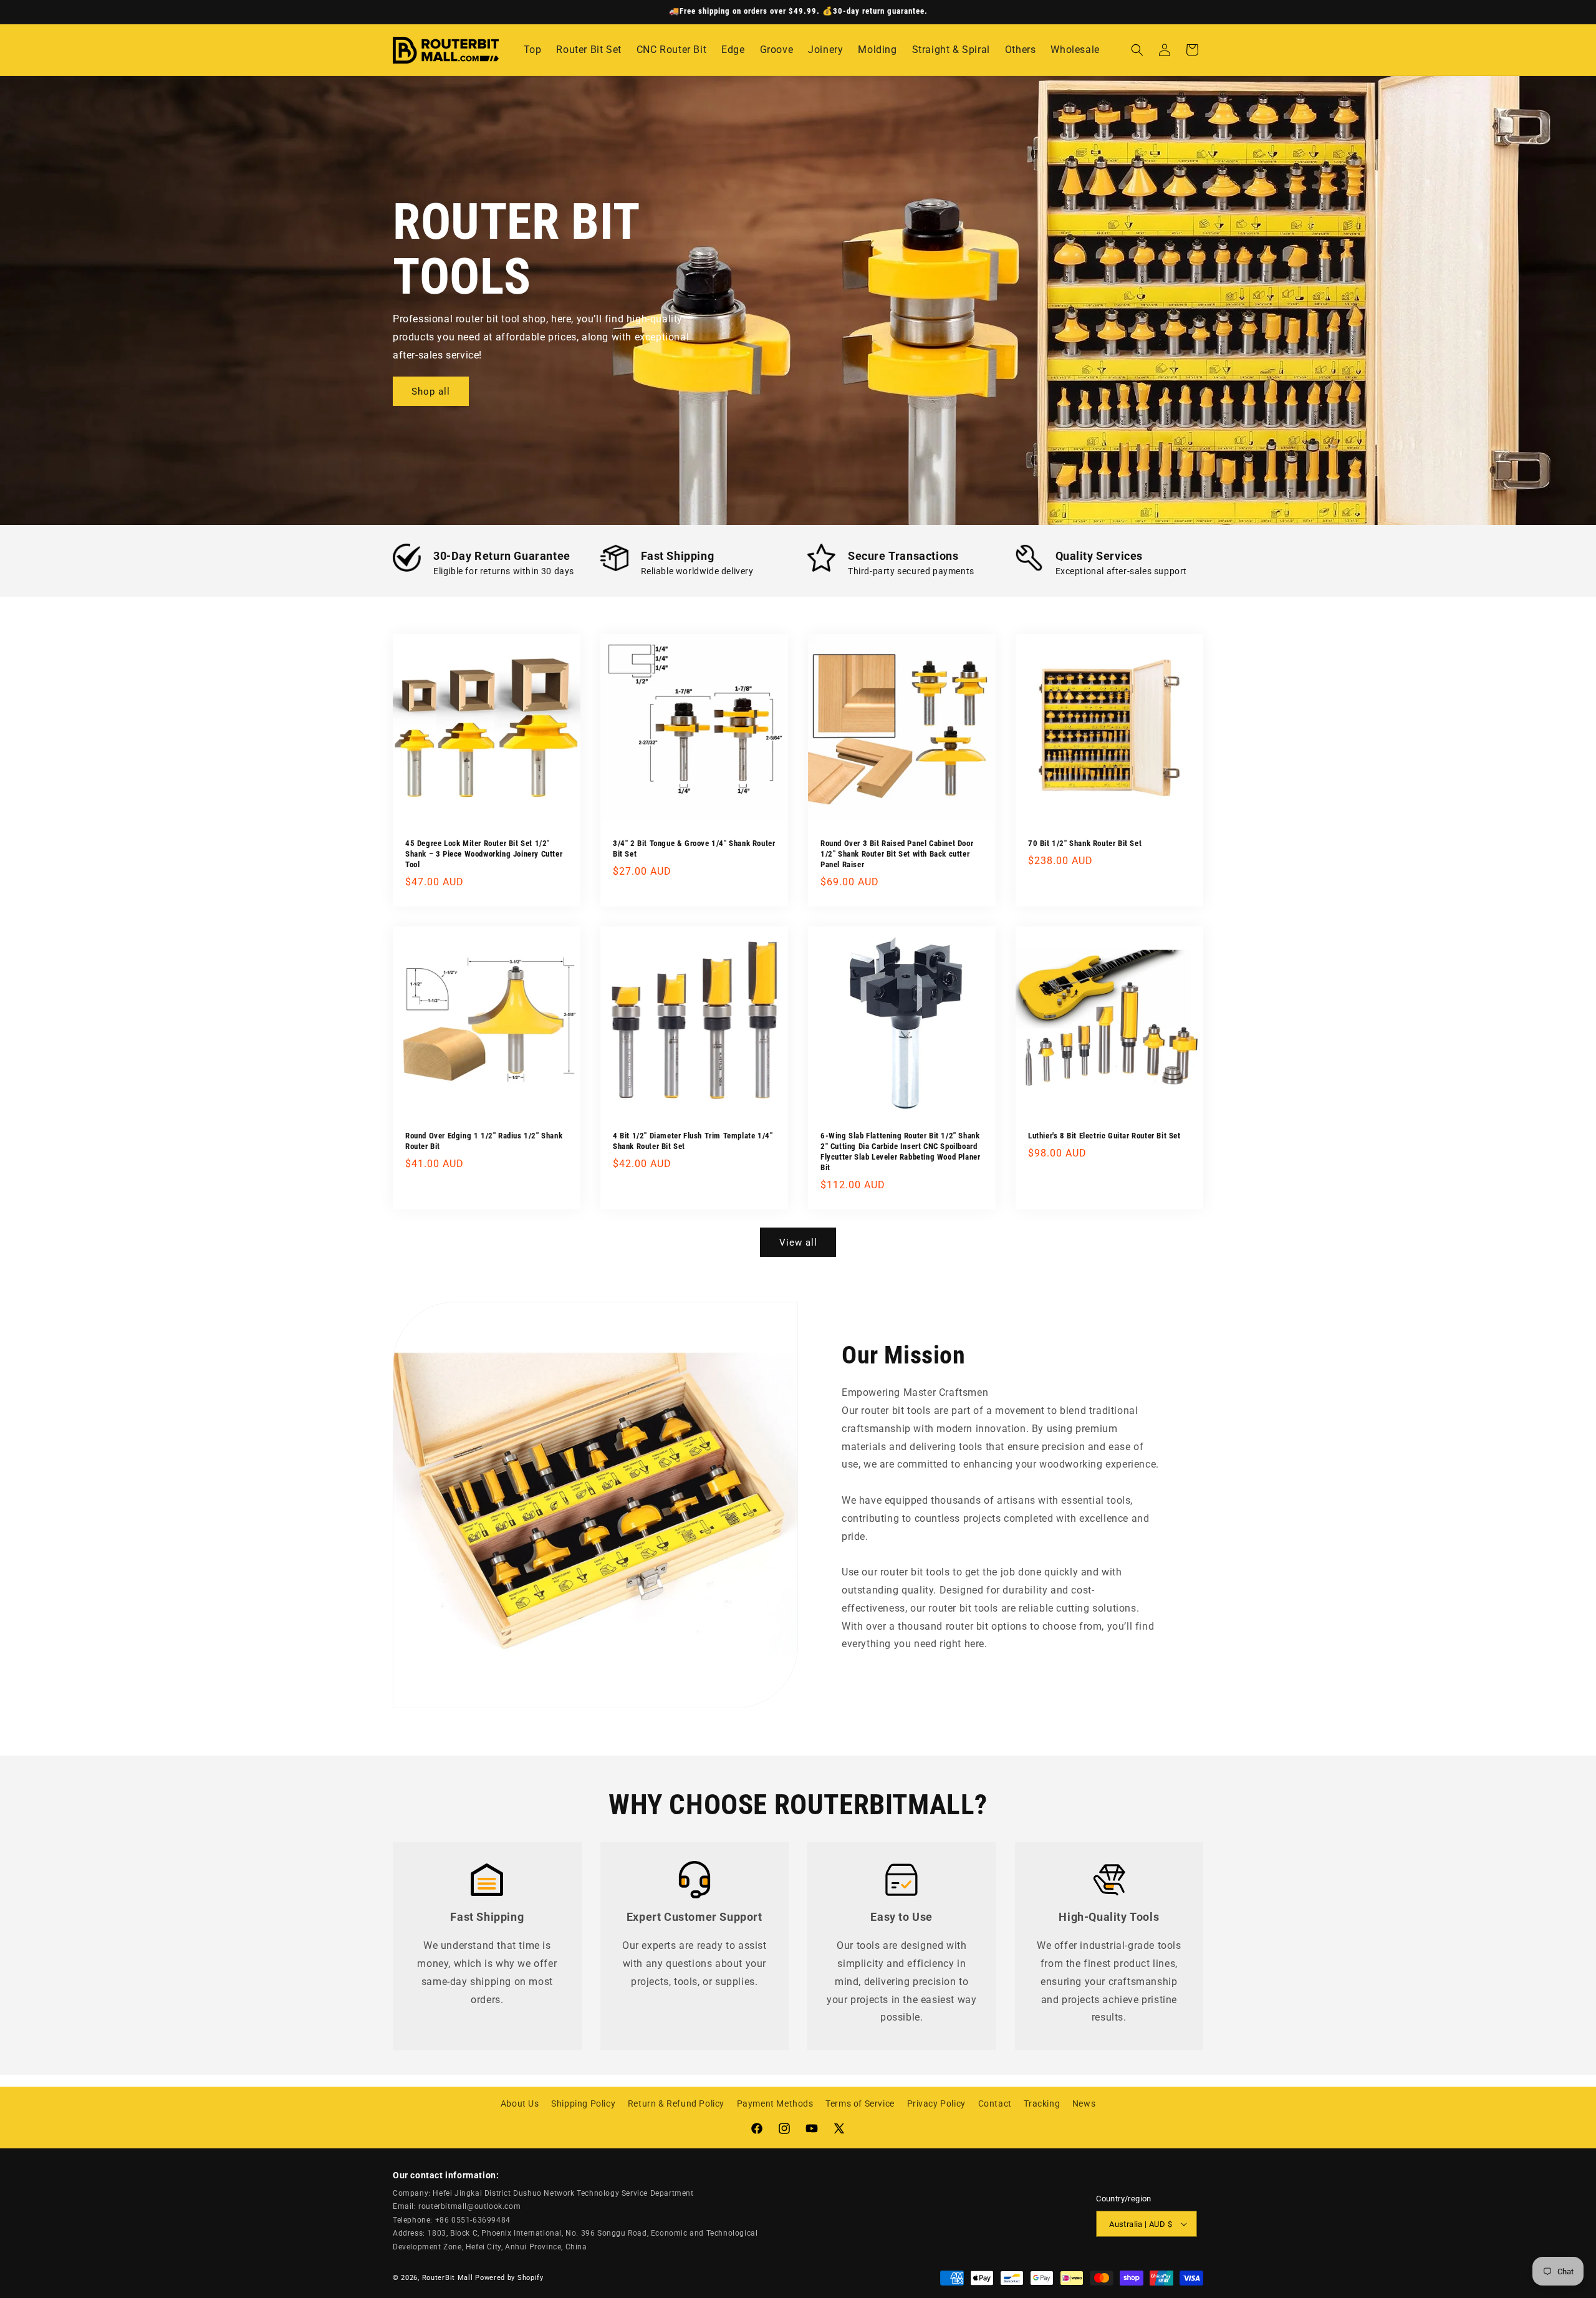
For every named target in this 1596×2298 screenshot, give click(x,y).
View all (798, 1243)
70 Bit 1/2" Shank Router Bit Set (1085, 843)
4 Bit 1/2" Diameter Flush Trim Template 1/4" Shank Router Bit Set (693, 1141)
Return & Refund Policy (676, 2103)
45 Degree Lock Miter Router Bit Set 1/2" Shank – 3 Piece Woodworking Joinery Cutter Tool (484, 854)
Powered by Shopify (509, 2277)
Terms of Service (860, 2103)
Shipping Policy (583, 2103)
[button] (1137, 50)
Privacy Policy (936, 2103)
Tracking (1042, 2103)
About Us (520, 2103)
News (1084, 2103)
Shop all (431, 392)
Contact (995, 2103)
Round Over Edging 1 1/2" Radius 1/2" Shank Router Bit (484, 1141)
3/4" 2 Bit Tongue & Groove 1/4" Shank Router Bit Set (694, 849)
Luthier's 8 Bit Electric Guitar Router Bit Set (1104, 1136)
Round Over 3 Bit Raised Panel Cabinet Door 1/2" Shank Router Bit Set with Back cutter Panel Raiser (897, 854)
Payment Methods (775, 2103)
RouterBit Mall (448, 2277)
